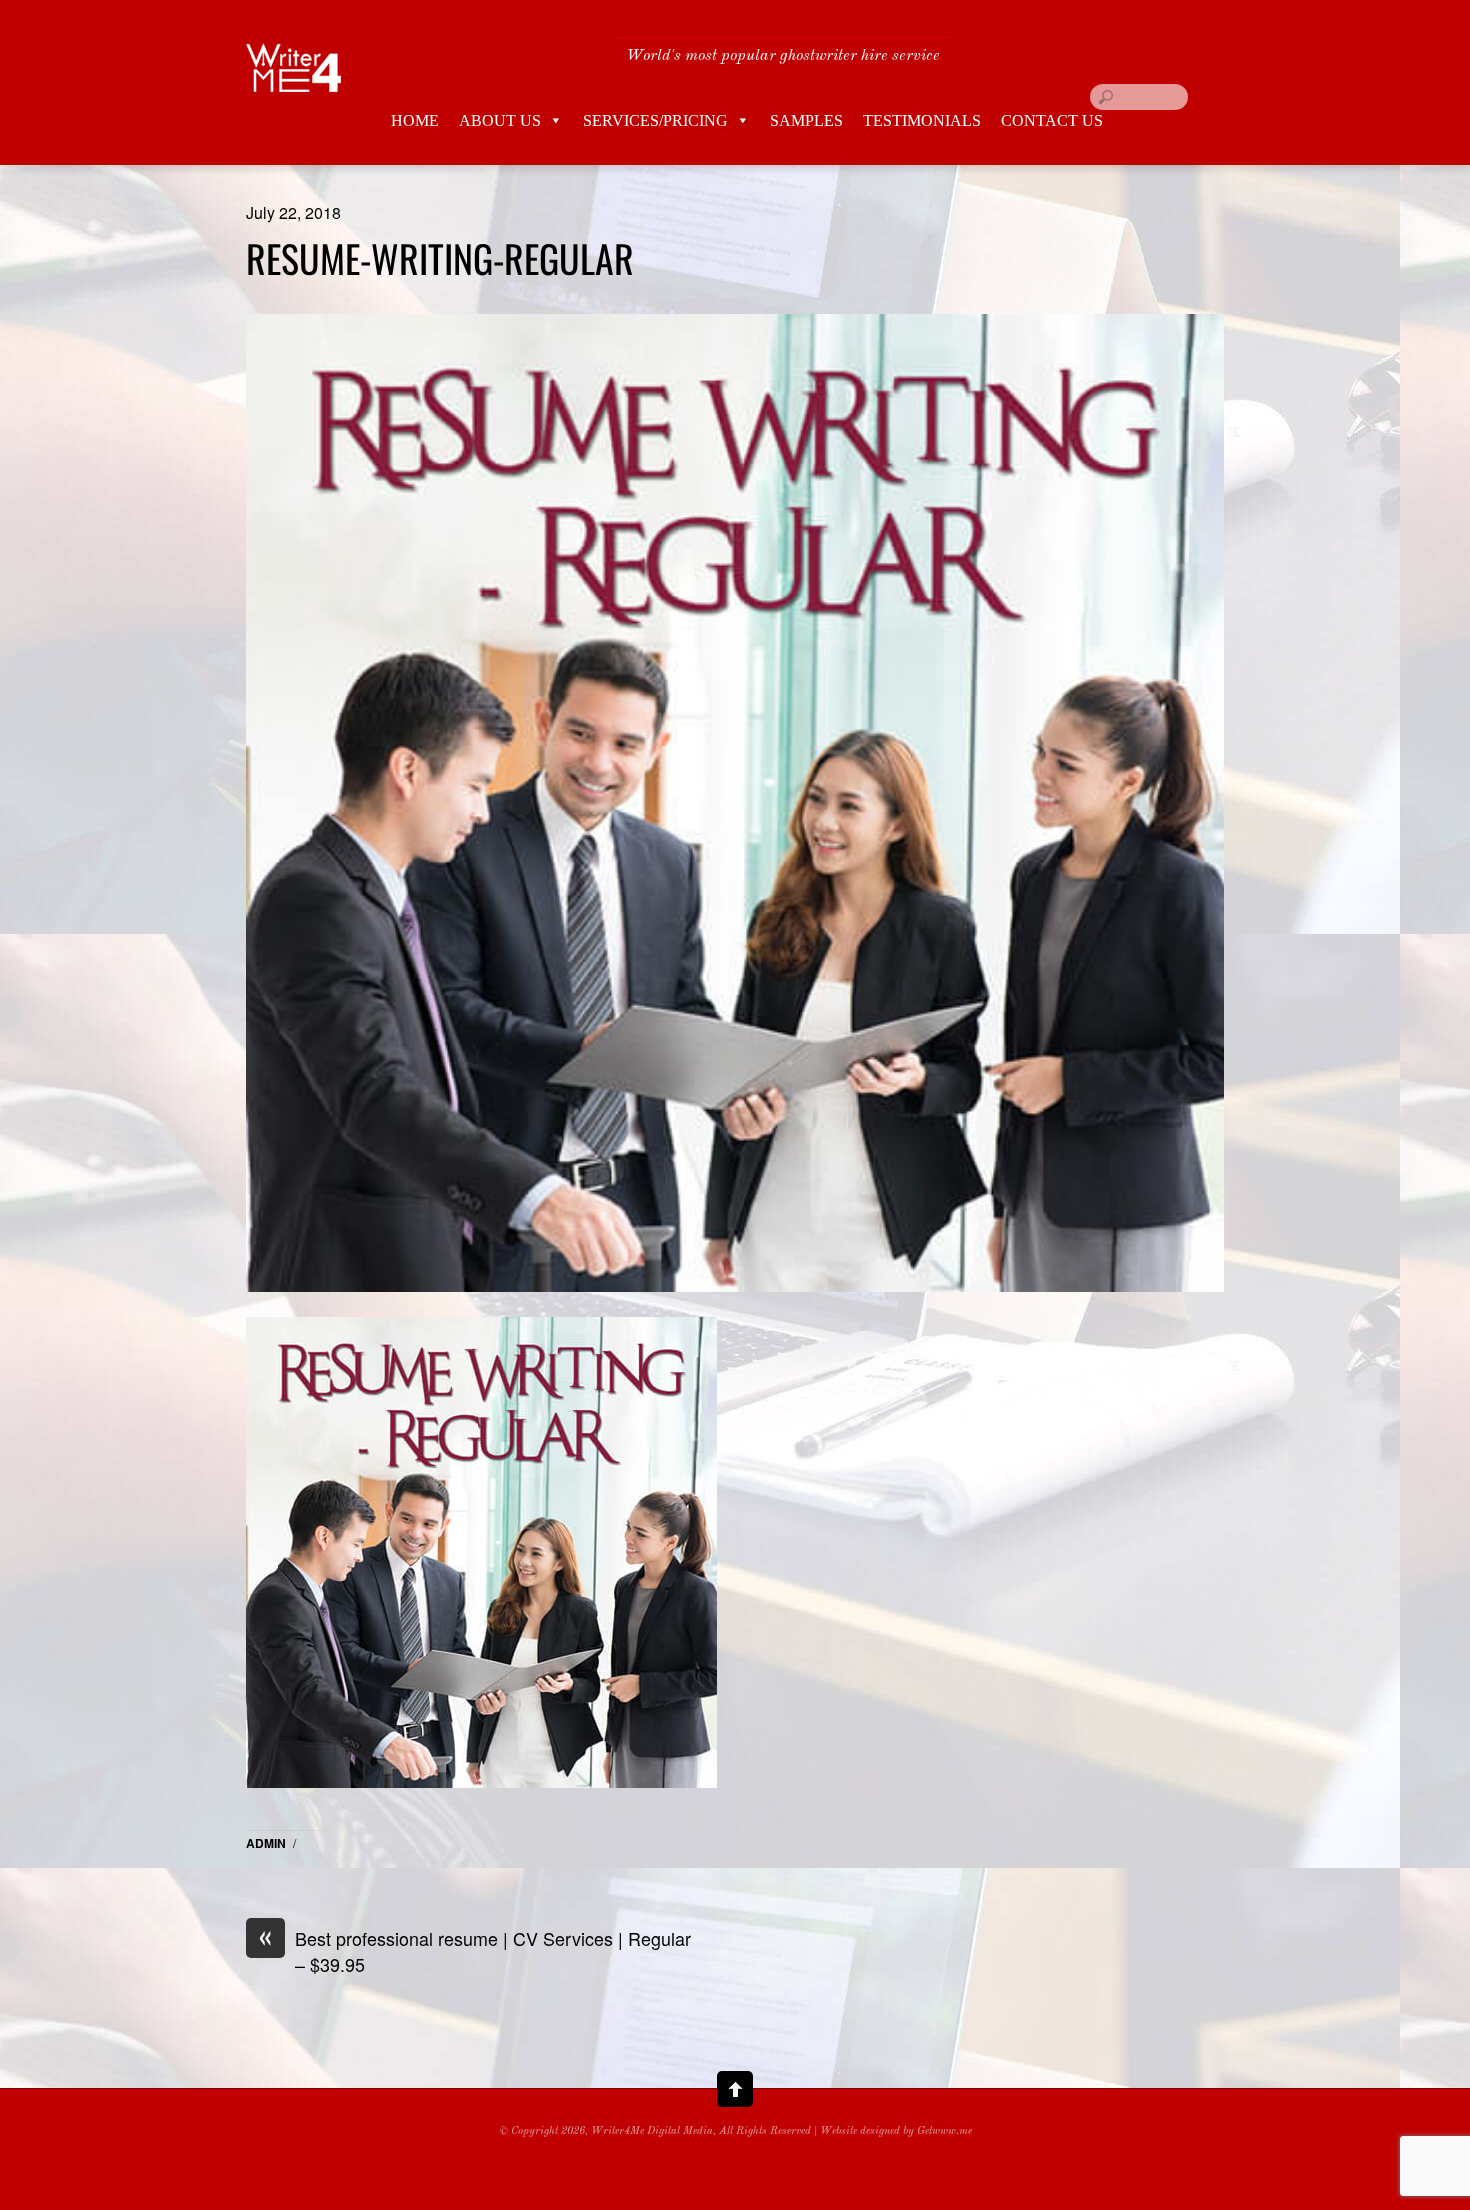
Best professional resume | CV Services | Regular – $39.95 (475, 1951)
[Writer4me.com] (294, 76)
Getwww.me (944, 2131)
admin (266, 1843)
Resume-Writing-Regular (440, 258)
